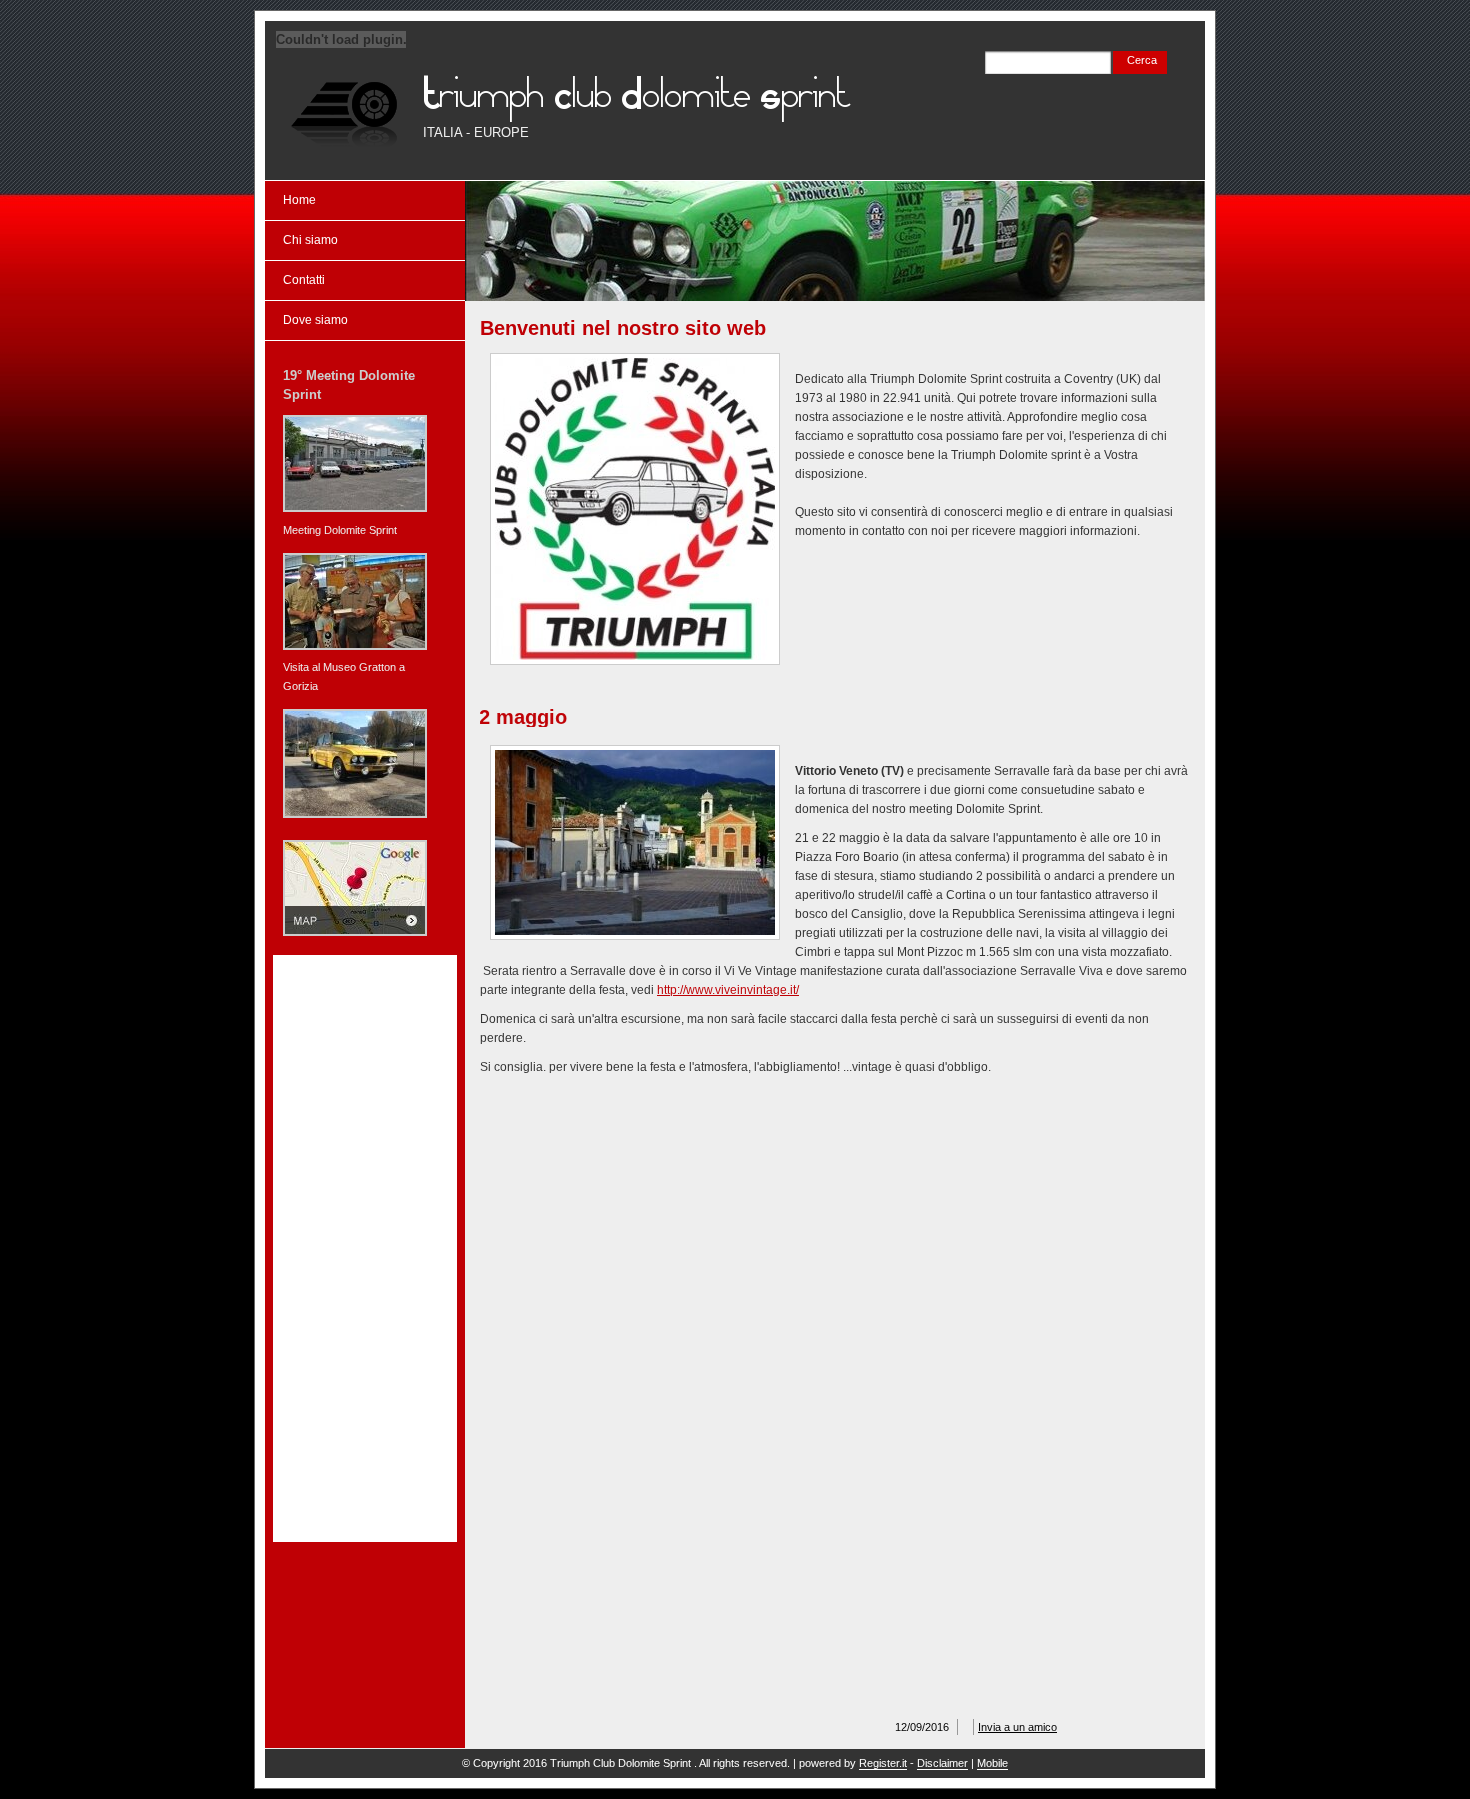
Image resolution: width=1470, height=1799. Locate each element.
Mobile (992, 1763)
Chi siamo (310, 240)
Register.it (883, 1763)
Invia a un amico (1017, 1727)
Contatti (304, 280)
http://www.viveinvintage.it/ (728, 990)
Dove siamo (315, 320)
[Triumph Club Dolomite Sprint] (345, 113)
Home (299, 200)
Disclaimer (942, 1763)
